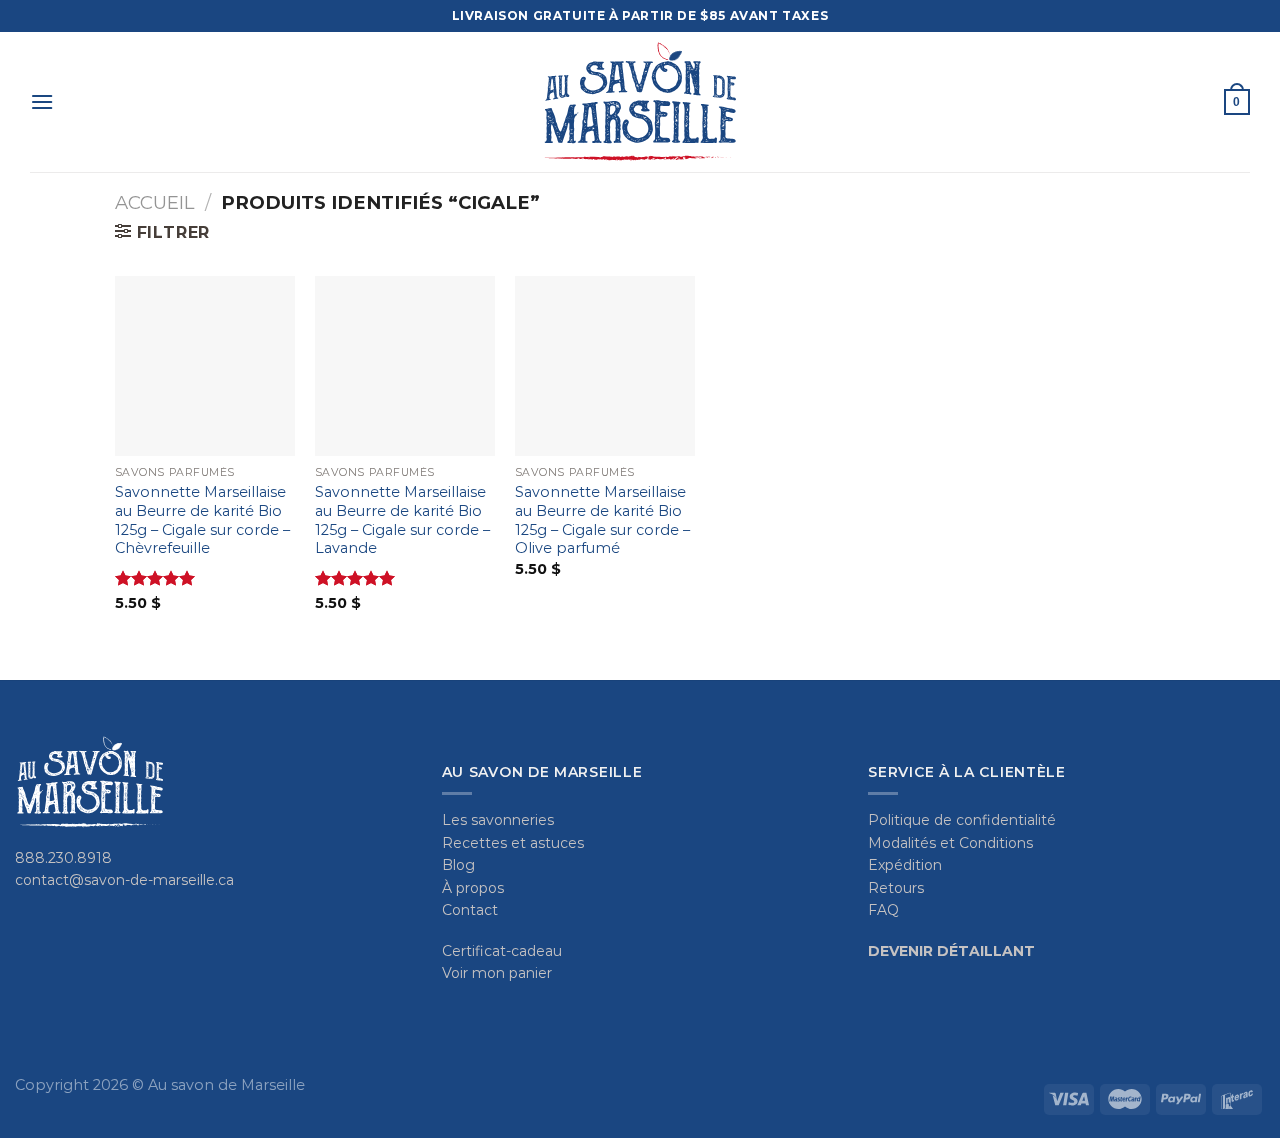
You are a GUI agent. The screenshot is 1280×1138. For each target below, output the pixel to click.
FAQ (883, 910)
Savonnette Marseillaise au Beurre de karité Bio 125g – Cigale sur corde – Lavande (402, 520)
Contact (470, 910)
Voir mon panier (497, 973)
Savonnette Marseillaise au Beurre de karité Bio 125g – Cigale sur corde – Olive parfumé (602, 520)
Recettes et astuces (513, 843)
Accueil (154, 202)
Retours (896, 888)
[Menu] (42, 101)
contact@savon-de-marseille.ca (124, 880)
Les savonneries (498, 820)
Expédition (905, 865)
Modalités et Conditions (950, 843)
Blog (458, 865)
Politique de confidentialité (962, 820)
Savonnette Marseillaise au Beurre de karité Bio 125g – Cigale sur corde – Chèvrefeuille (202, 520)
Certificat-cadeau (502, 951)
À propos (473, 888)
